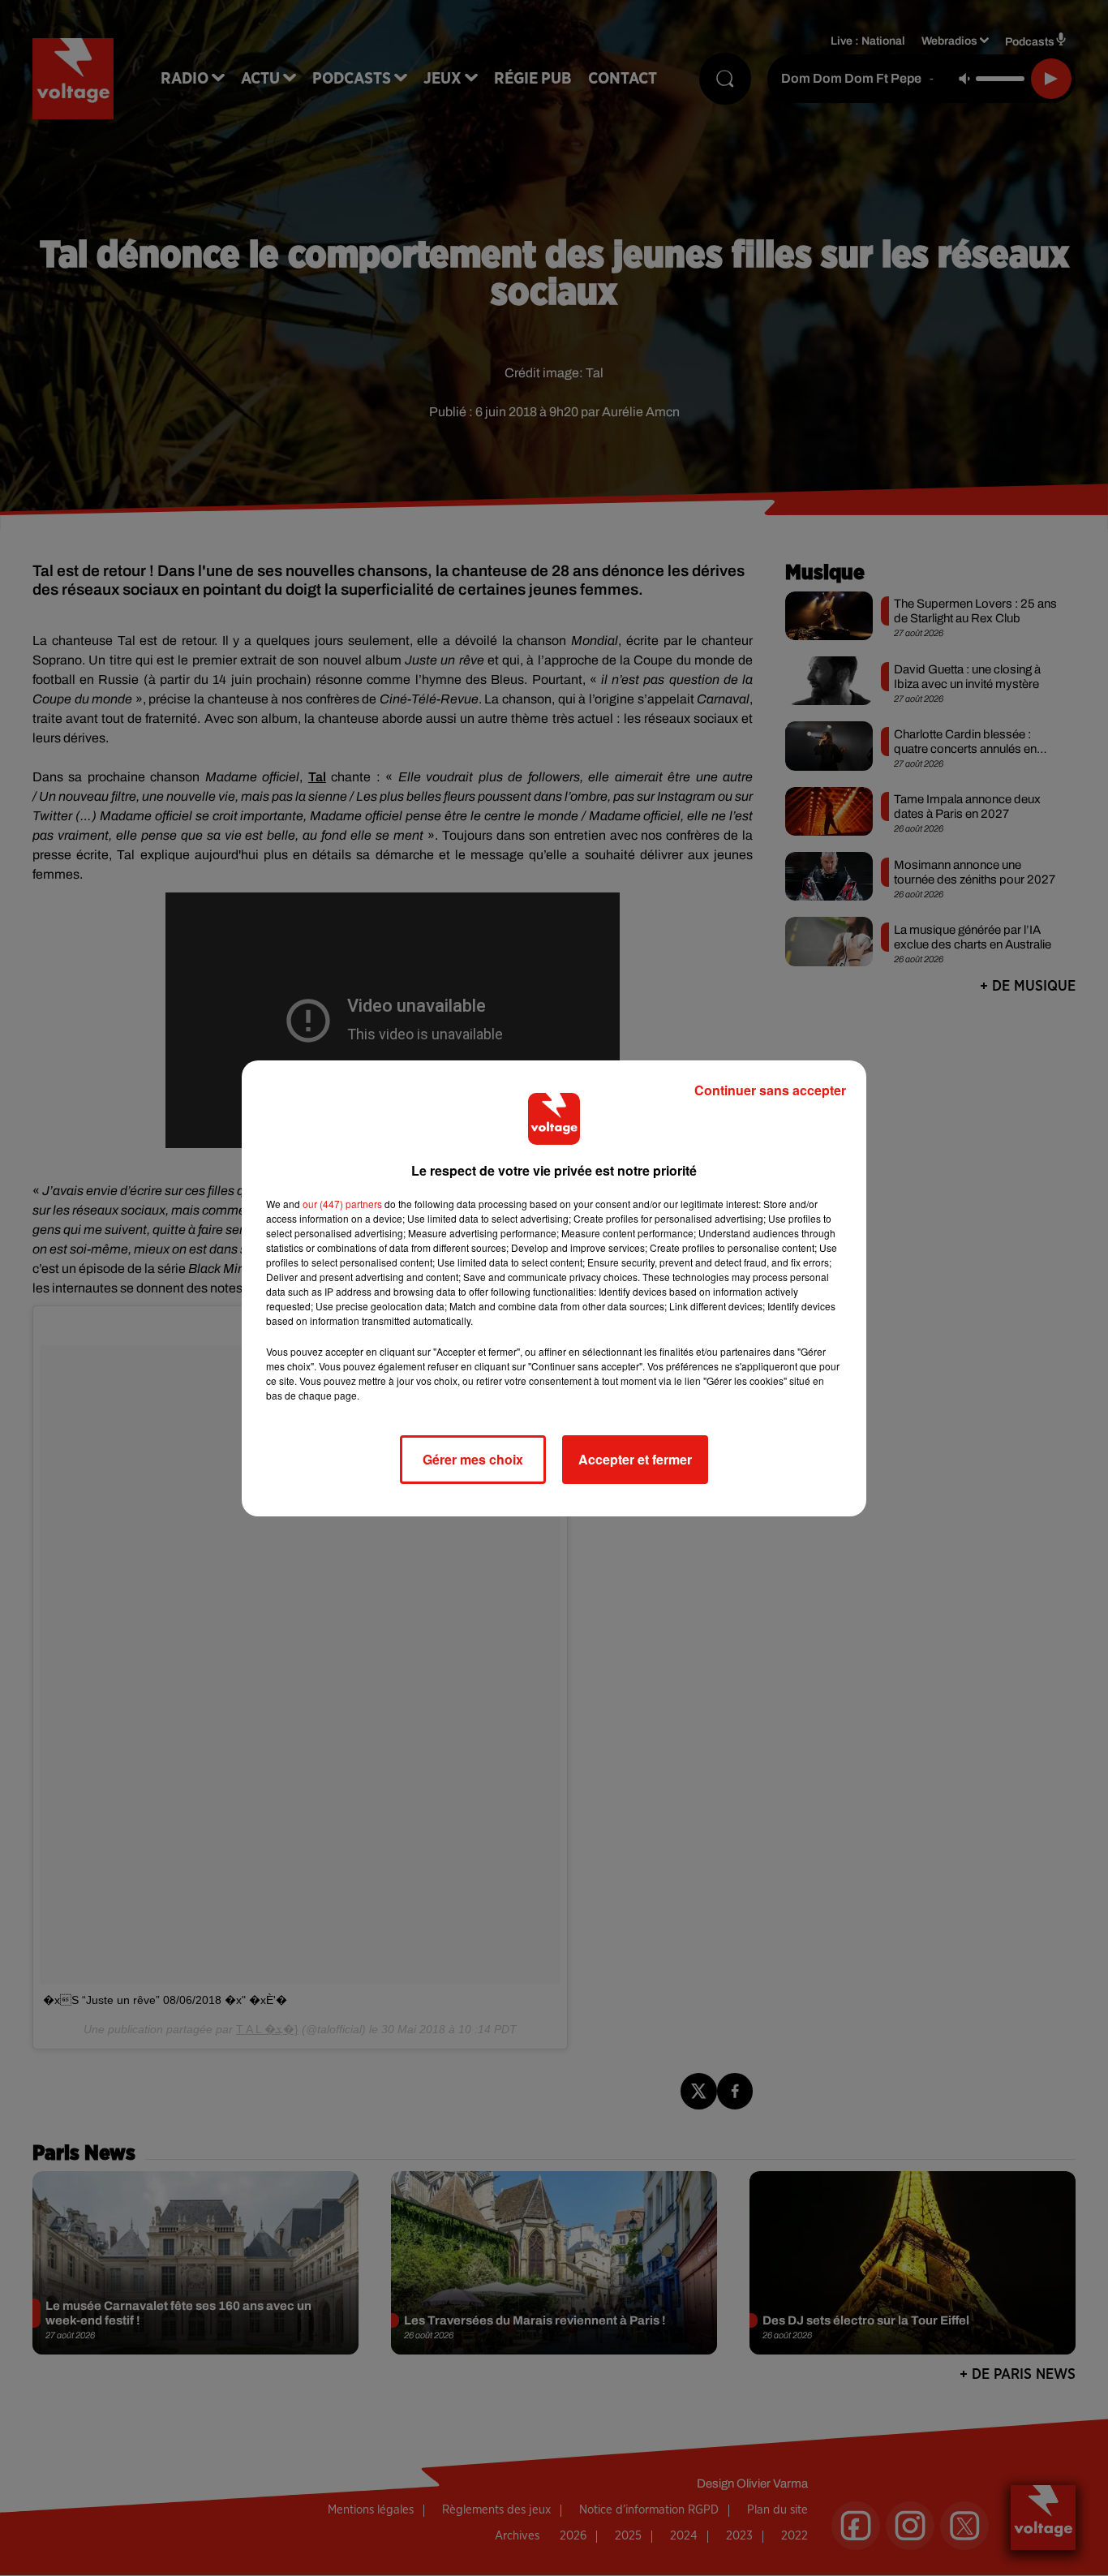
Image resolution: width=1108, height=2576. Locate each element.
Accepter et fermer (635, 1459)
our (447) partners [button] (342, 1204)
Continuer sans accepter (770, 1090)
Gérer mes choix (473, 1459)
